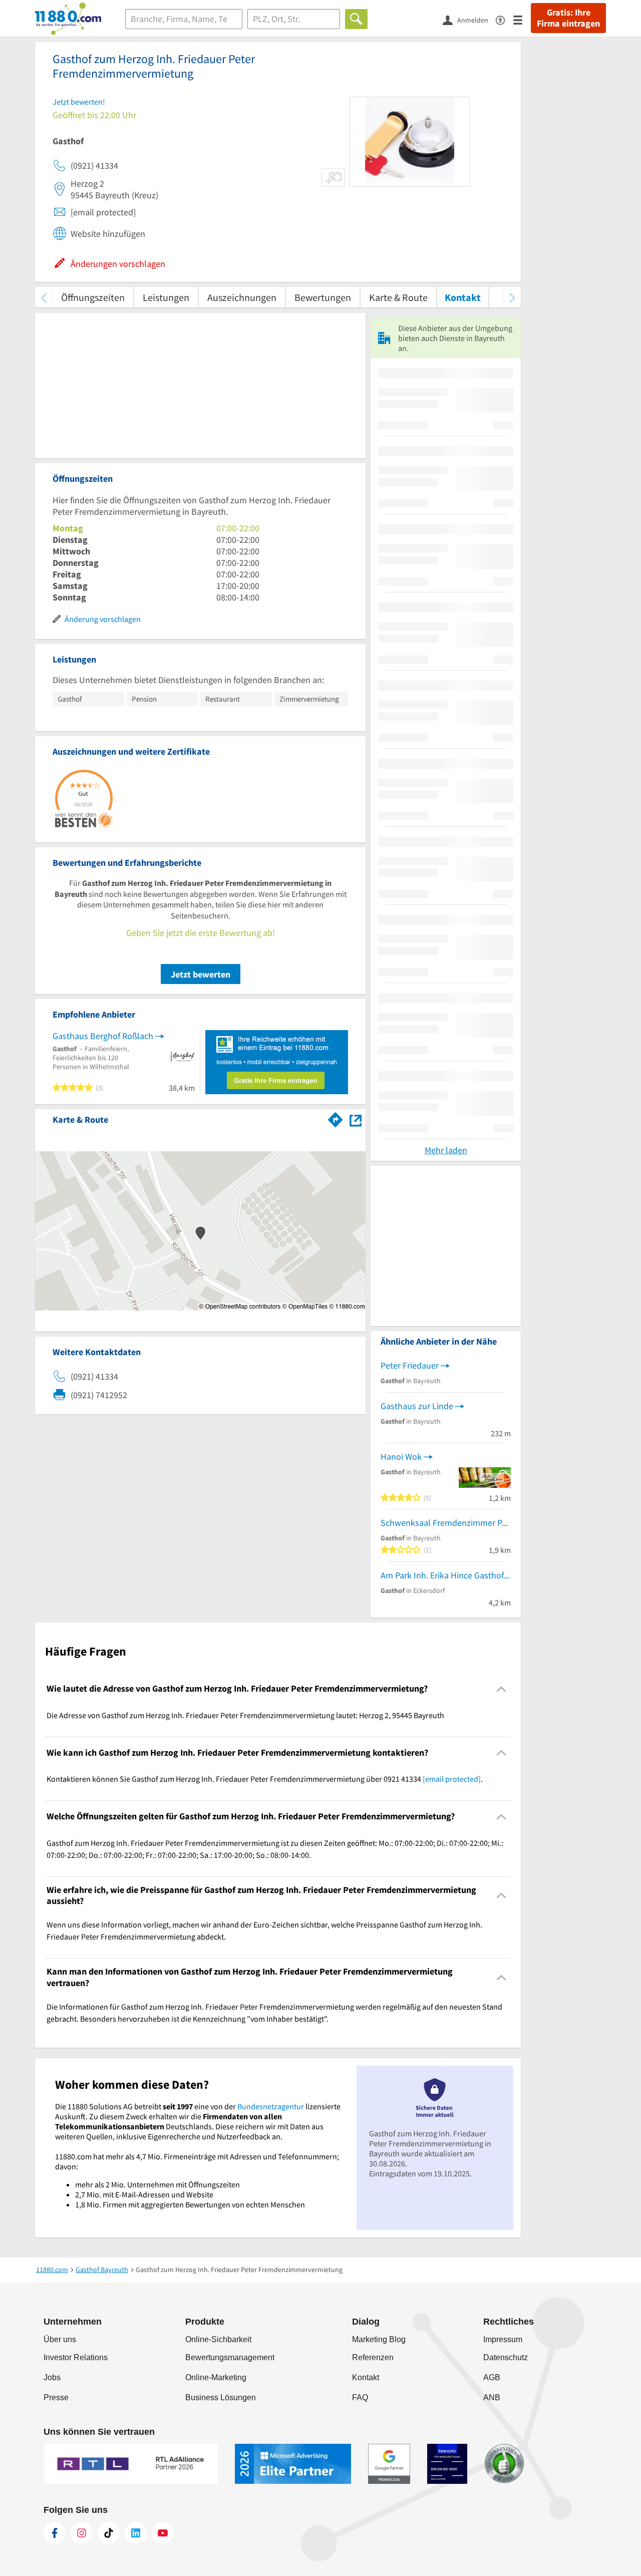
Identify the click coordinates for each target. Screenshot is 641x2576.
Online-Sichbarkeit (218, 2339)
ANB (492, 2397)
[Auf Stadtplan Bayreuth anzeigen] (356, 1119)
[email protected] (452, 1779)
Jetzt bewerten (201, 974)
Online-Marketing (216, 2377)
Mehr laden (446, 1150)
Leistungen (166, 297)
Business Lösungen (221, 2397)
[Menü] (522, 19)
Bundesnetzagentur (271, 2106)
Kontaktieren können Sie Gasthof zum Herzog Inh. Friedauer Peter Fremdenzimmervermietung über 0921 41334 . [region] (265, 1779)
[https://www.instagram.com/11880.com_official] (82, 2533)
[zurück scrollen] (44, 297)
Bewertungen (323, 297)
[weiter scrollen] (512, 297)
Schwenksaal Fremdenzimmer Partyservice (446, 1523)
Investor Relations (76, 2357)
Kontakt (463, 297)
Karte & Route (398, 297)
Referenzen (373, 2357)
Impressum (503, 2339)
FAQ (360, 2397)
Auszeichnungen (242, 297)
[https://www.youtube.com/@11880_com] (163, 2533)
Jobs (52, 2377)
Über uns (60, 2339)
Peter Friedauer (410, 1365)
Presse (56, 2397)
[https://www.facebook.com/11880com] (55, 2533)
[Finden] (356, 19)
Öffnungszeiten (93, 297)
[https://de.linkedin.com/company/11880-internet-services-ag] (136, 2533)
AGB (492, 2377)
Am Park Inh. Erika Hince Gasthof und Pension (446, 1575)
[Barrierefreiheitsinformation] (505, 19)
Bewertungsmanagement (230, 2357)
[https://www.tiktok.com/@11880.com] (109, 2533)
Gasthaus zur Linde (417, 1406)
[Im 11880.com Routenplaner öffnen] (336, 1118)
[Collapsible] (502, 1689)
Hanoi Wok (401, 1457)
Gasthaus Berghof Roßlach (103, 1036)
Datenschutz (506, 2357)
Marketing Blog (379, 2339)
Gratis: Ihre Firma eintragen (568, 18)
